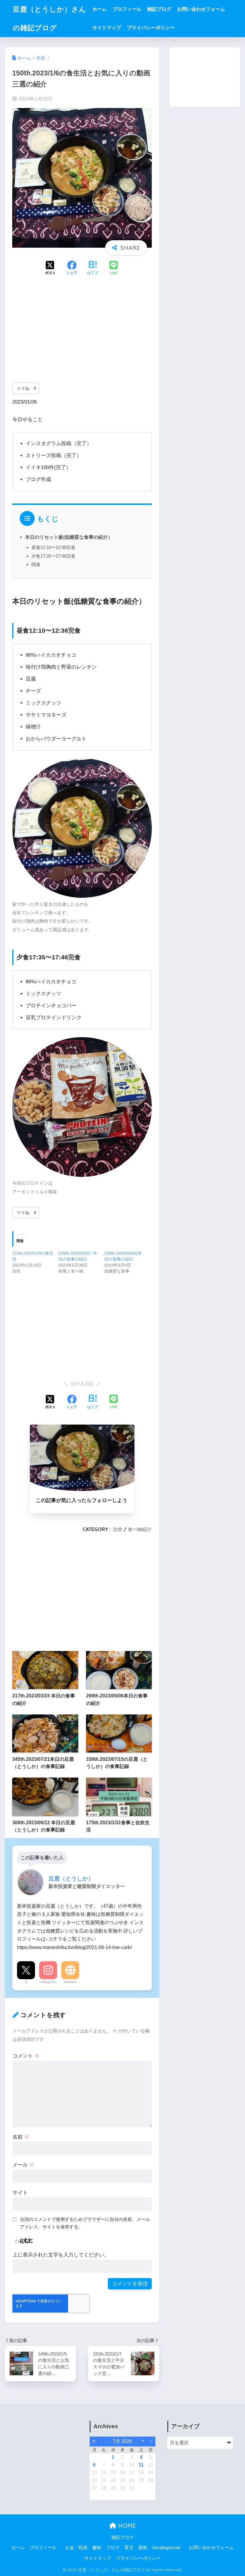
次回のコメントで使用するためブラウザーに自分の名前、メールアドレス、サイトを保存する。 (85, 2223)
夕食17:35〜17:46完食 (53, 556)
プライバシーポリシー (151, 28)
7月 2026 (122, 2441)
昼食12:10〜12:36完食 (53, 547)
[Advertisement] (82, 333)
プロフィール (127, 9)
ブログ (113, 2548)
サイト (20, 2193)
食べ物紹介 (140, 1529)
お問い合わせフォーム (201, 9)
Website (70, 1982)
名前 (21, 2137)
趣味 (97, 2548)
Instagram (48, 1982)
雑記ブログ (159, 9)
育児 (129, 2548)
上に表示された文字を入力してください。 (61, 2255)
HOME (126, 2526)
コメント (26, 2056)
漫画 (143, 2548)
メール (23, 2165)
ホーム (99, 9)
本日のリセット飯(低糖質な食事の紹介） (69, 537)
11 (141, 2465)
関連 (36, 564)
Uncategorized (166, 2548)
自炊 (118, 1529)
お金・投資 (76, 2548)
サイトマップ (107, 28)
